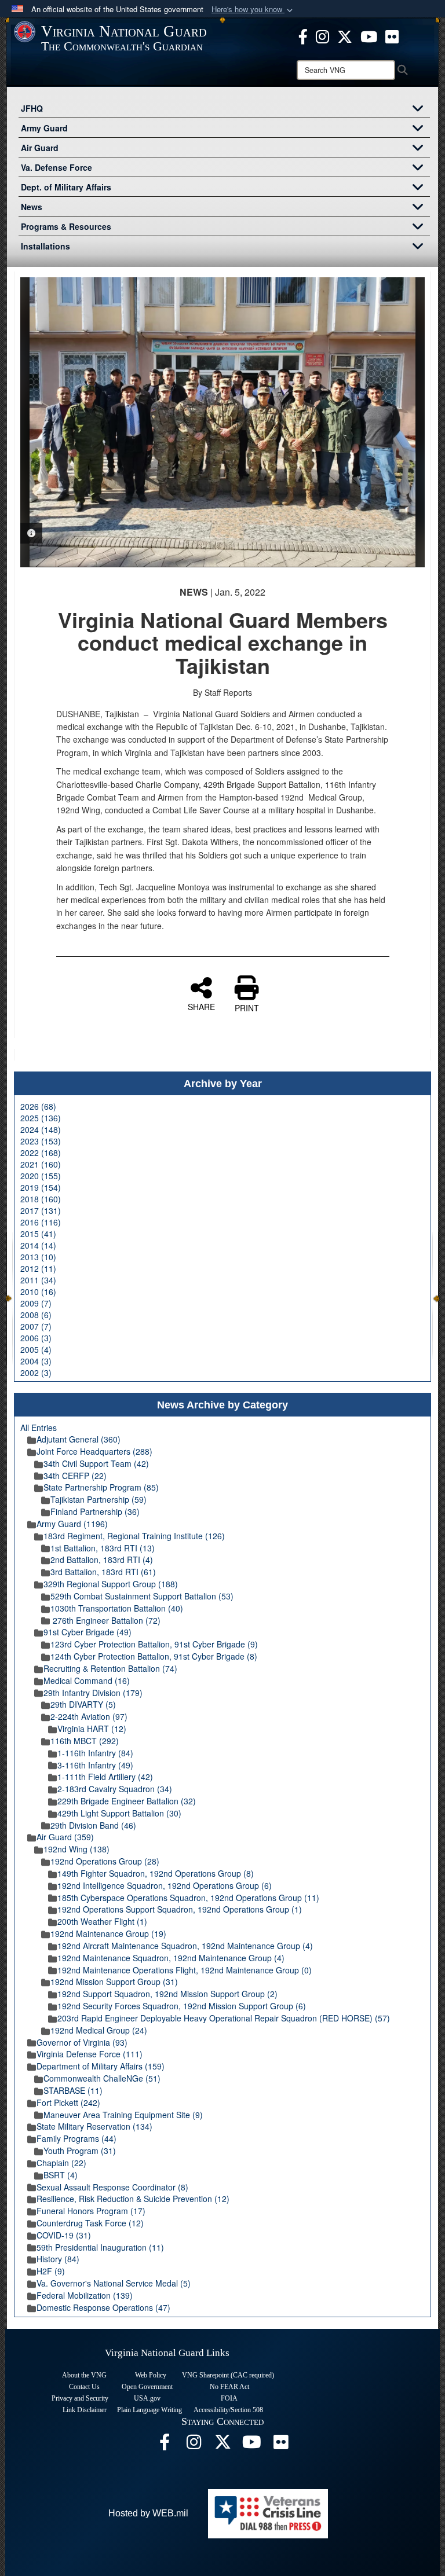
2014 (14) (38, 1245)
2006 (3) (36, 1338)
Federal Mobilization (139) (85, 2295)
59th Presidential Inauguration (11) (100, 2247)
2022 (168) (41, 1153)
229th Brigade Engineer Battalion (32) (127, 1801)
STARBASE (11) (73, 2090)
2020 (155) (41, 1176)
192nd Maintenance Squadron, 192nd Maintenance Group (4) (171, 1958)
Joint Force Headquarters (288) (94, 1451)
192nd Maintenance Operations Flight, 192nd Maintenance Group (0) (185, 1970)
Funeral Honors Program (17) (91, 2211)
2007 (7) (36, 1326)
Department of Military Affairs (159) (101, 2066)
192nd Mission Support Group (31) (114, 1981)
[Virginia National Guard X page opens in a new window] (345, 35)
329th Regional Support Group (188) (111, 1584)
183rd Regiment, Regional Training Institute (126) (134, 1536)
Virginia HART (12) (92, 1729)
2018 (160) (41, 1199)
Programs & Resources (66, 226)
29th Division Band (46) (93, 1825)
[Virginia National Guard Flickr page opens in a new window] (392, 35)
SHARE (201, 1006)
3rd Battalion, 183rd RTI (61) (103, 1572)
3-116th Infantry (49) (95, 1765)
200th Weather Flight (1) (102, 1921)
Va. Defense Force (56, 167)
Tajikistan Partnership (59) (99, 1499)
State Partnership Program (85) (101, 1487)
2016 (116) (41, 1222)
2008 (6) (36, 1315)
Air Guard (40, 148)
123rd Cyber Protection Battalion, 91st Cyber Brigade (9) (154, 1644)
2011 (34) (38, 1280)
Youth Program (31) (80, 2151)
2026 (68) (38, 1106)
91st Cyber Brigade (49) (87, 1632)
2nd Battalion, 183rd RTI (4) (102, 1559)
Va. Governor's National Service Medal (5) (114, 2283)
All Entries (39, 1428)
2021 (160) (41, 1164)
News (32, 207)
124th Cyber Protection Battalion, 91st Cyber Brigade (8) (154, 1656)
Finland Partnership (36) (95, 1511)
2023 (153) (41, 1141)
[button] (253, 10)
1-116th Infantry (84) (95, 1753)
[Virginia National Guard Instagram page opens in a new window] (322, 35)
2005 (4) (36, 1349)
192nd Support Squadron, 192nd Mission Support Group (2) (167, 1994)
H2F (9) (51, 2271)
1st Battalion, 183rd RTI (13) (103, 1548)
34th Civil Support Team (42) (96, 1463)
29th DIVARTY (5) (83, 1704)
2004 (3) (36, 1361)
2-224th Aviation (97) (89, 1716)
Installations (45, 246)
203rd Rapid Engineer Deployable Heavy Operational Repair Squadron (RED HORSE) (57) (224, 2018)
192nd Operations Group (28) (105, 1861)
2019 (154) (41, 1187)
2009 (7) (36, 1303)
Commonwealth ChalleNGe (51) (102, 2078)
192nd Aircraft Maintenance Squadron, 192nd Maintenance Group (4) (185, 1946)
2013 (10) (38, 1257)
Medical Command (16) (87, 1680)
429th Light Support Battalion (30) (119, 1813)
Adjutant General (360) (79, 1439)
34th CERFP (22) (75, 1476)
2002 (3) (36, 1373)
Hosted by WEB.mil (148, 2513)
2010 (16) (38, 1291)
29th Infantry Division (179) (93, 1693)
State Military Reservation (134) (94, 2126)
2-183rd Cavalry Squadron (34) (115, 1789)
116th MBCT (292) (85, 1741)
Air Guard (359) (65, 1837)
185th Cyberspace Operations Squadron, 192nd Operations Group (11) (188, 1898)
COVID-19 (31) (64, 2235)
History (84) (58, 2259)
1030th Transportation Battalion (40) (117, 1608)
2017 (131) (41, 1210)
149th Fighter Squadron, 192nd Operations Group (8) (156, 1873)
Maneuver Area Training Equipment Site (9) (123, 2115)
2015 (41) (38, 1234)
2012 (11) (38, 1268)
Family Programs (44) (76, 2138)
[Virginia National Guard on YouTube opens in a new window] (369, 35)
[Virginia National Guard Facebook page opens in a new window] (303, 35)
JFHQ (32, 108)
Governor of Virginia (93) (82, 2042)
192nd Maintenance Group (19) (108, 1933)
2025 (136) (41, 1118)
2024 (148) (41, 1129)
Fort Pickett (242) (68, 2102)
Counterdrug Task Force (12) (90, 2223)
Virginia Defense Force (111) (90, 2054)
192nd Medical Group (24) (99, 2030)
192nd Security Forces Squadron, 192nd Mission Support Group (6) (182, 2006)
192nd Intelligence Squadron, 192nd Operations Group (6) (165, 1885)
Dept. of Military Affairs (66, 187)
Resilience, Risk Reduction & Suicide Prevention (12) (133, 2199)
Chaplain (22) (61, 2163)
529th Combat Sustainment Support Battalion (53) (142, 1596)
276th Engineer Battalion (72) (105, 1620)
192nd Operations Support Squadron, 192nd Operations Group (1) (180, 1909)
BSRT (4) (61, 2175)
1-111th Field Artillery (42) (105, 1777)
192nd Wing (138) (76, 1849)
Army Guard (44, 128)
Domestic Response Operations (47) (103, 2307)
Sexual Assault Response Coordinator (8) (112, 2187)
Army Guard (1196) (72, 1524)
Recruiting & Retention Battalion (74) (110, 1668)
